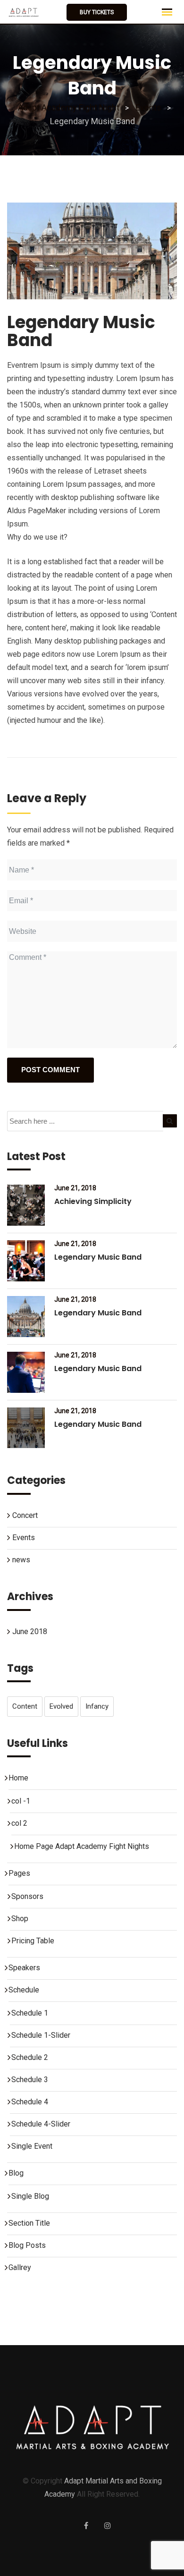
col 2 (19, 1823)
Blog (16, 2173)
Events (24, 1538)
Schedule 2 (30, 2057)
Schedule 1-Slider (41, 2035)
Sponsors (27, 1896)
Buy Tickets (97, 12)
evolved (61, 1706)
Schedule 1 (30, 2013)
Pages (19, 1873)
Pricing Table (33, 1941)
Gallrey (20, 2267)
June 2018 (30, 1631)
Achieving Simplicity (93, 1201)
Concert (25, 1515)
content (25, 1706)
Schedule (24, 1990)
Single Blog (30, 2196)
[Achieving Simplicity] (26, 1205)
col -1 (21, 1801)
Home (18, 1778)
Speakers (24, 1968)
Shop (20, 1919)
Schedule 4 (30, 2102)
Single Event (32, 2146)
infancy (97, 1706)
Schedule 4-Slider (41, 2124)
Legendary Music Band (98, 1257)
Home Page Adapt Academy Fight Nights (82, 1846)
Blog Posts (27, 2245)
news (21, 1560)
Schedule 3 (30, 2080)
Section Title (29, 2223)
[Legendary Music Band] (26, 1261)
